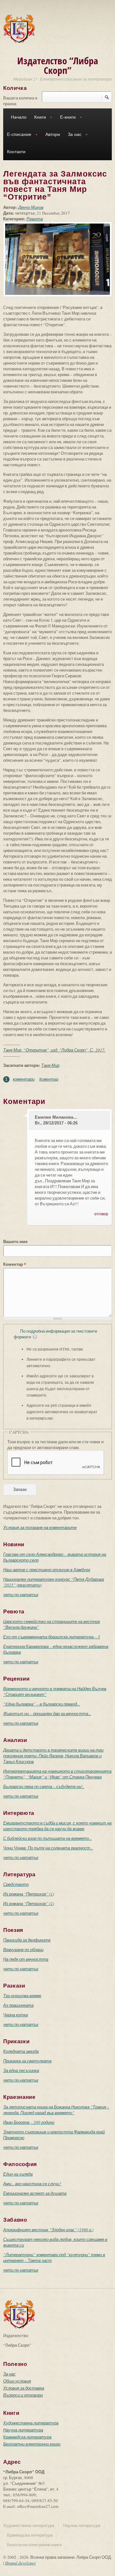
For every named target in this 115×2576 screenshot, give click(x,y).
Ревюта (35, 219)
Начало (19, 117)
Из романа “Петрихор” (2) (29, 1903)
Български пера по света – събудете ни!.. (44, 1786)
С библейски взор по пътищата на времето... (47, 1838)
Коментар (49, 1079)
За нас (73, 135)
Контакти (16, 152)
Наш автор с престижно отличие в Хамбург (47, 1570)
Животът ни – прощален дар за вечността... (47, 1713)
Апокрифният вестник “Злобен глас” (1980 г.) (48, 2230)
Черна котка (15, 2015)
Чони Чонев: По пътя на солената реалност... (48, 1848)
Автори (53, 134)
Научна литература (23, 2430)
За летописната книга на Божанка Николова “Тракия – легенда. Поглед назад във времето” (56, 2110)
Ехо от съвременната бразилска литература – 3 (52, 1637)
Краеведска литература (27, 2437)
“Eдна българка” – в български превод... (42, 1704)
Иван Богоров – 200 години (29, 2122)
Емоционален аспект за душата (35, 2193)
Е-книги (66, 118)
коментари (24, 1079)
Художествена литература (31, 2423)
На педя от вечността (26, 1959)
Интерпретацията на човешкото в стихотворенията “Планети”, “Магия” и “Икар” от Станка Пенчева (57, 1774)
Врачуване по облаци (23, 1950)
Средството (16, 1884)
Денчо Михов (31, 207)
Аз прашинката (18, 2005)
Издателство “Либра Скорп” (58, 65)
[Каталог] (19, 28)
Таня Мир (50, 1065)
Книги (38, 118)
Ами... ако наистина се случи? (32, 2184)
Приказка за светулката (27, 2061)
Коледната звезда (21, 2051)
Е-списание (17, 135)
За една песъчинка (21, 2070)
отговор (101, 1214)
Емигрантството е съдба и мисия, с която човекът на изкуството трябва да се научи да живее (57, 1826)
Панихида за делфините (27, 1940)
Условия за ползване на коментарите (40, 1527)
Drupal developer (20, 2563)
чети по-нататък (21, 1595)
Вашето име (15, 1241)
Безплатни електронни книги (32, 2444)
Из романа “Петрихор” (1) (29, 1894)
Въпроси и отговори (23, 2395)
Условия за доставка (24, 2388)
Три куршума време (22, 1996)
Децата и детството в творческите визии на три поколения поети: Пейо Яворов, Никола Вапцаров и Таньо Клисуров (53, 1756)
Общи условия (17, 2381)
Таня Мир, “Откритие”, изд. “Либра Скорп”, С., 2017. (54, 1050)
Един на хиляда (18, 2174)
